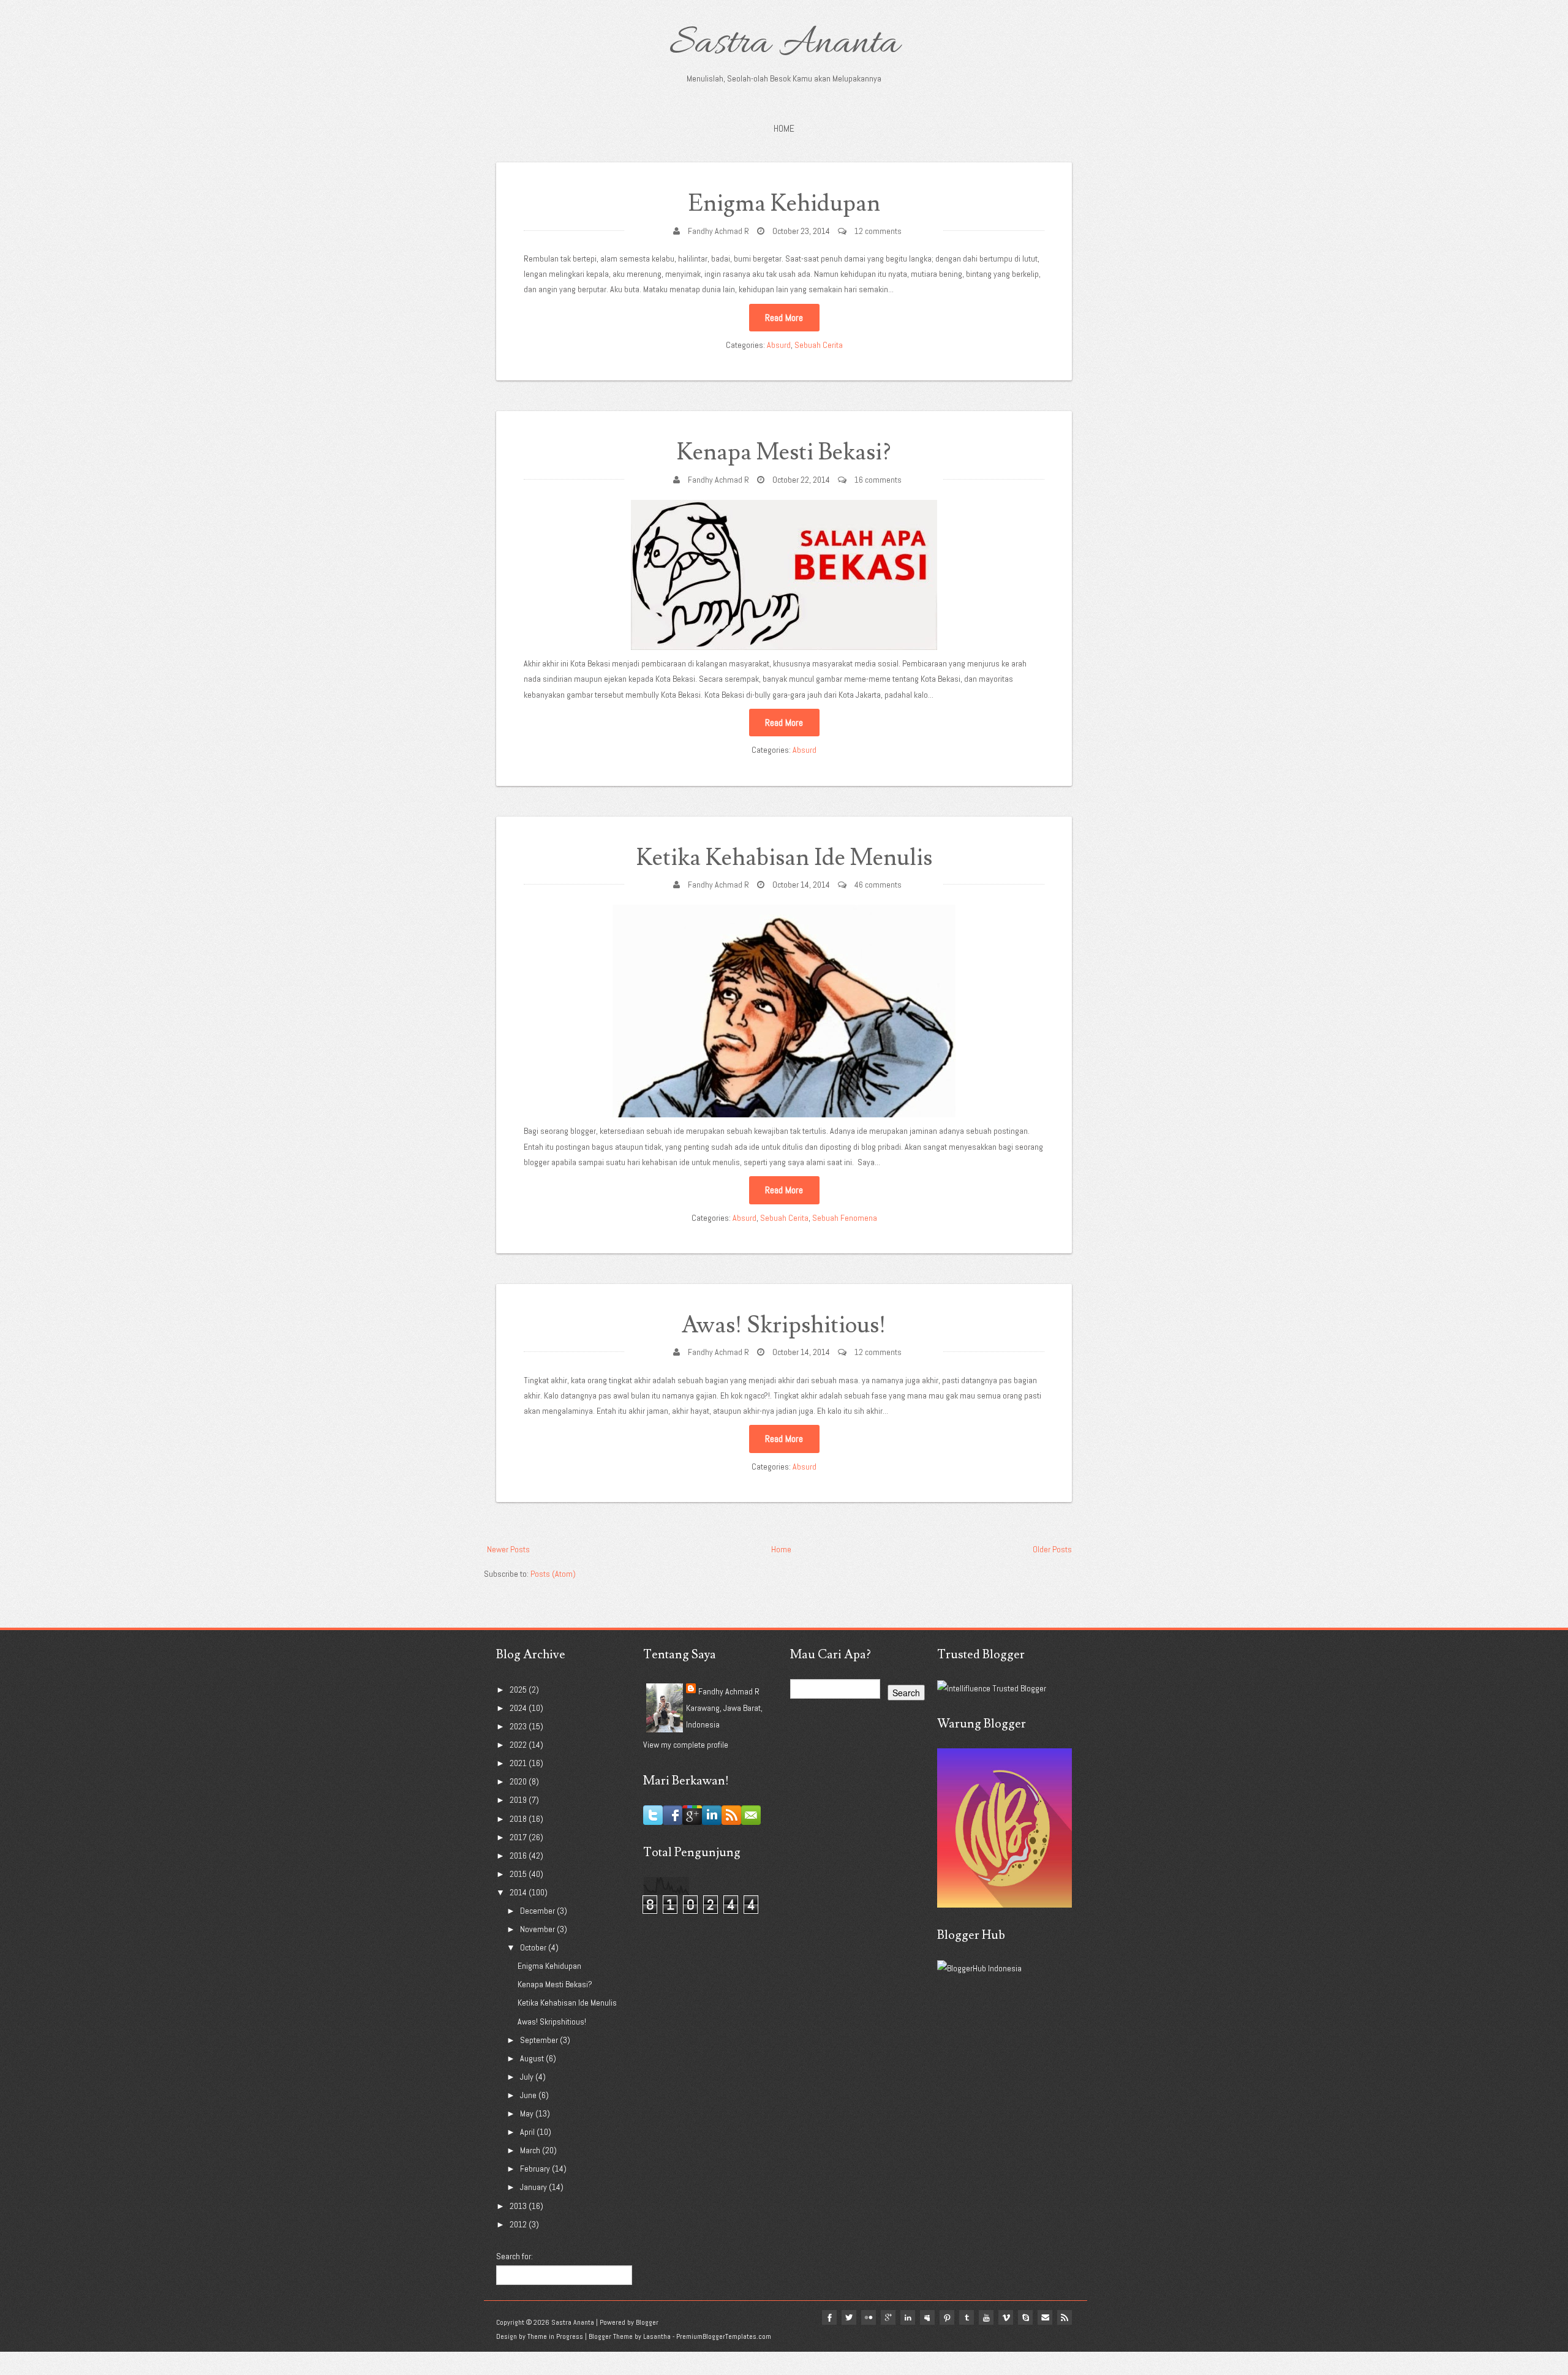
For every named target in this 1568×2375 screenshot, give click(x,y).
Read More (784, 318)
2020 (519, 1781)
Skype (1025, 2317)
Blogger (647, 2322)
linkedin (908, 2317)
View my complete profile (686, 1745)
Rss (1065, 2317)
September (540, 2040)
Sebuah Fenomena (845, 1218)
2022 (519, 1745)
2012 (519, 2224)
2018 (519, 1819)
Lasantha (657, 2336)
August (533, 2058)
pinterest (947, 2317)
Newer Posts (508, 1549)
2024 (519, 1708)
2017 (519, 1837)
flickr (869, 2317)
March (531, 2150)
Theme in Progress (555, 2336)
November (538, 1929)
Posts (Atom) (553, 1574)
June (529, 2095)
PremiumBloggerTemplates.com (724, 2336)
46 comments (878, 885)
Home (784, 128)
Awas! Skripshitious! (784, 1325)
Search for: (514, 2256)
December (538, 1911)
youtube (986, 2317)
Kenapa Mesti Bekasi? (784, 452)
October (534, 1947)
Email (1045, 2317)
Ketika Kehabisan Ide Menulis (784, 858)
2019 (519, 1800)
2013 (519, 2206)
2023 (519, 1726)
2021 (519, 1763)
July (528, 2077)
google (888, 2317)
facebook (829, 2317)
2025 (519, 1690)
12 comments (878, 231)
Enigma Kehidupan (784, 204)
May (528, 2113)
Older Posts (1052, 1549)
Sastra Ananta (784, 44)
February (536, 2169)
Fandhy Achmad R (718, 231)
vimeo (1006, 2317)
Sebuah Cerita (819, 345)
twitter (849, 2317)
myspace (927, 2317)
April (528, 2132)
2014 (519, 1892)
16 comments (878, 480)
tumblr (967, 2317)
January (534, 2187)
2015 (519, 1874)
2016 (519, 1856)
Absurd (779, 345)
